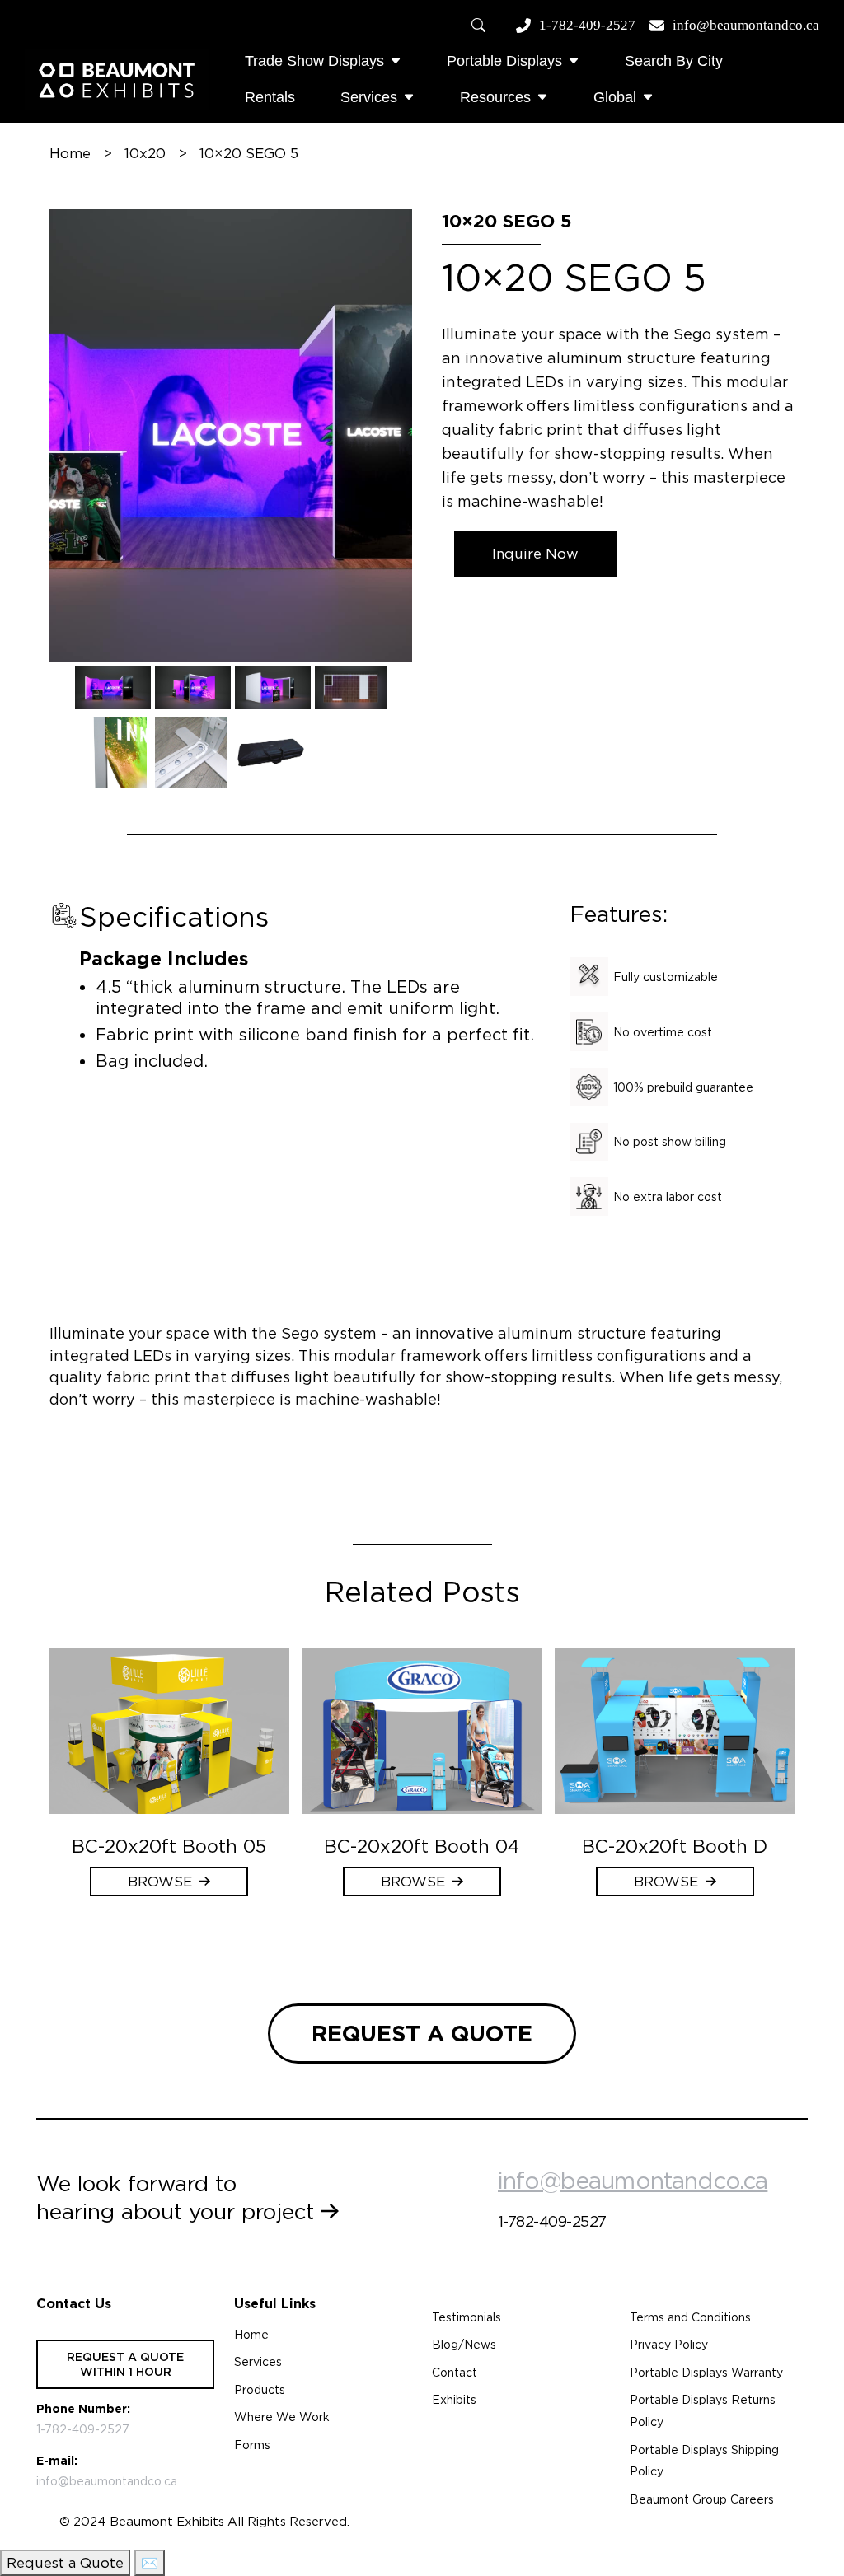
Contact (455, 2373)
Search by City (674, 61)
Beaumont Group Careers (702, 2499)
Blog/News (464, 2345)
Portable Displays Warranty (706, 2373)
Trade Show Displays (314, 61)
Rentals (270, 97)
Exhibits (454, 2400)
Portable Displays (504, 61)
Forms (252, 2445)
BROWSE (160, 1882)
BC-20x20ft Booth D (675, 1846)
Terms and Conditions (690, 2317)
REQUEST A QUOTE (422, 2033)
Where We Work (282, 2417)
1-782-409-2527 (587, 25)
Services (369, 97)
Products (260, 2390)
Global (615, 97)
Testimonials (467, 2317)
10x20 (145, 153)
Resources (495, 97)
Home (70, 153)
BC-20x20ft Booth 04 (422, 1846)
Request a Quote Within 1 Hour (125, 2364)
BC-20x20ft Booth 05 (169, 1846)
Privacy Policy (669, 2345)
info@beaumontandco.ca (746, 25)
